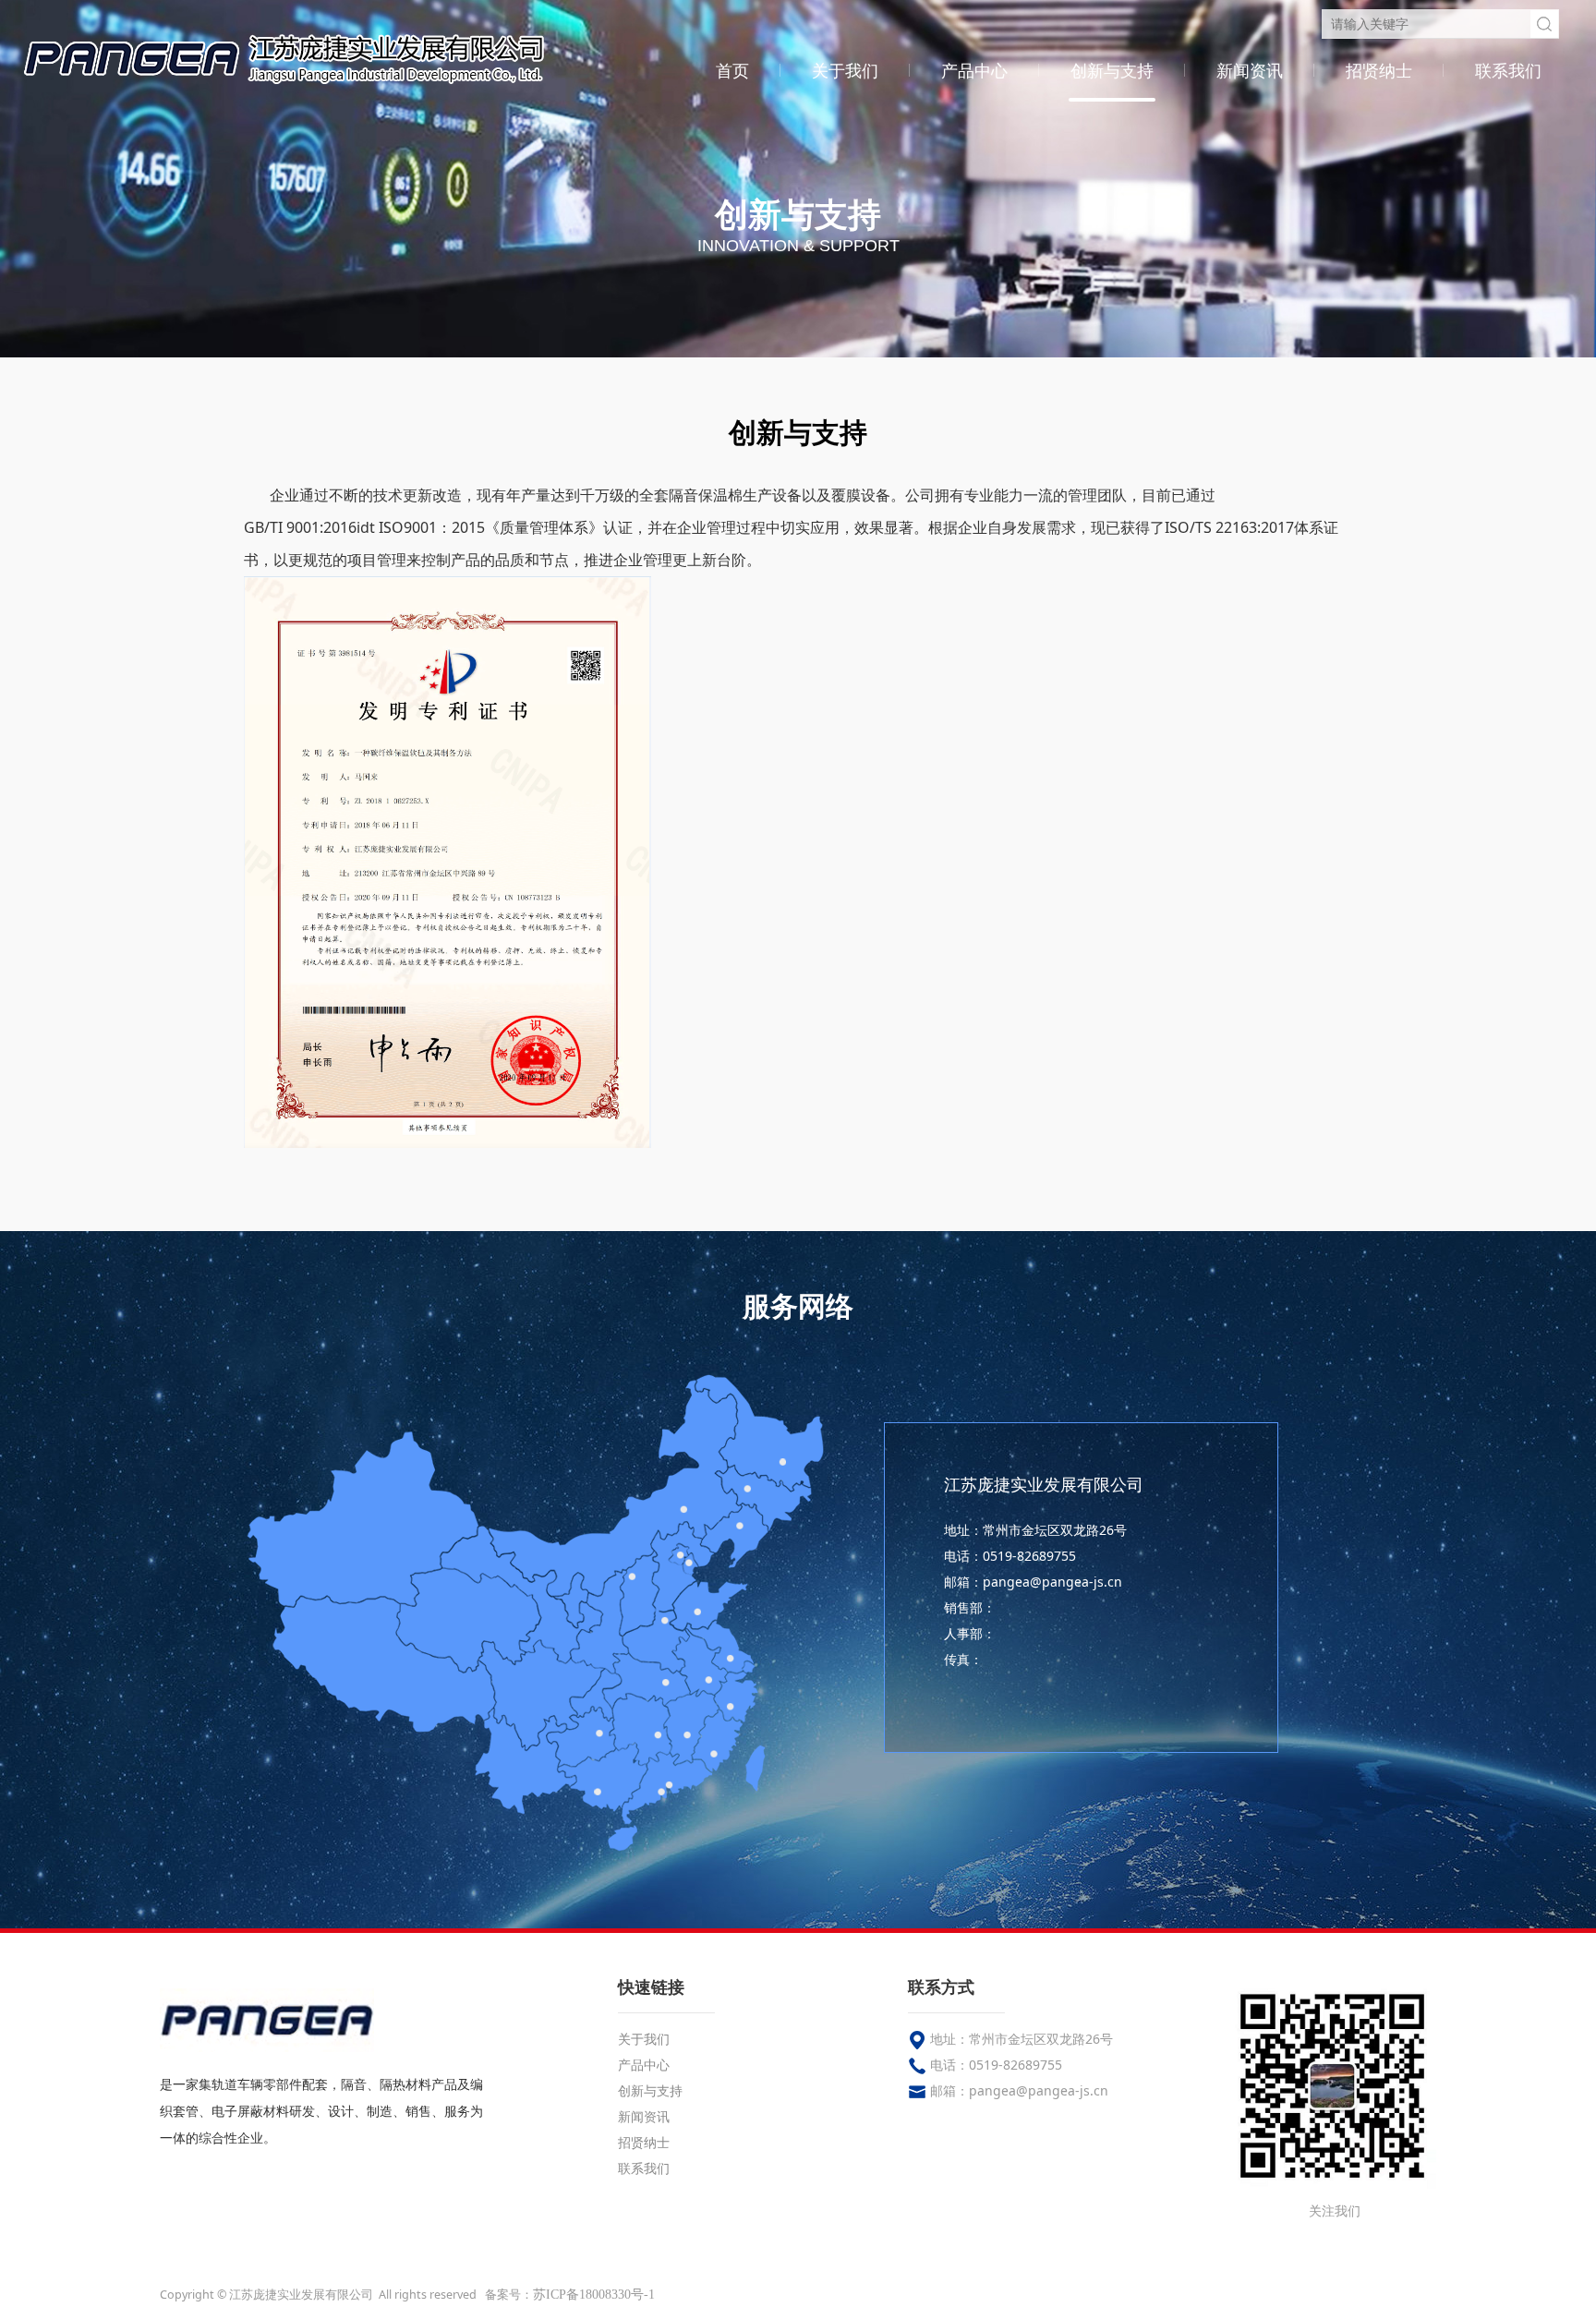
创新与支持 (1112, 70)
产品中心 (974, 70)
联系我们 (1508, 70)
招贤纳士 (1379, 70)
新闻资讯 (1250, 70)
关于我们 (845, 70)
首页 (732, 70)
